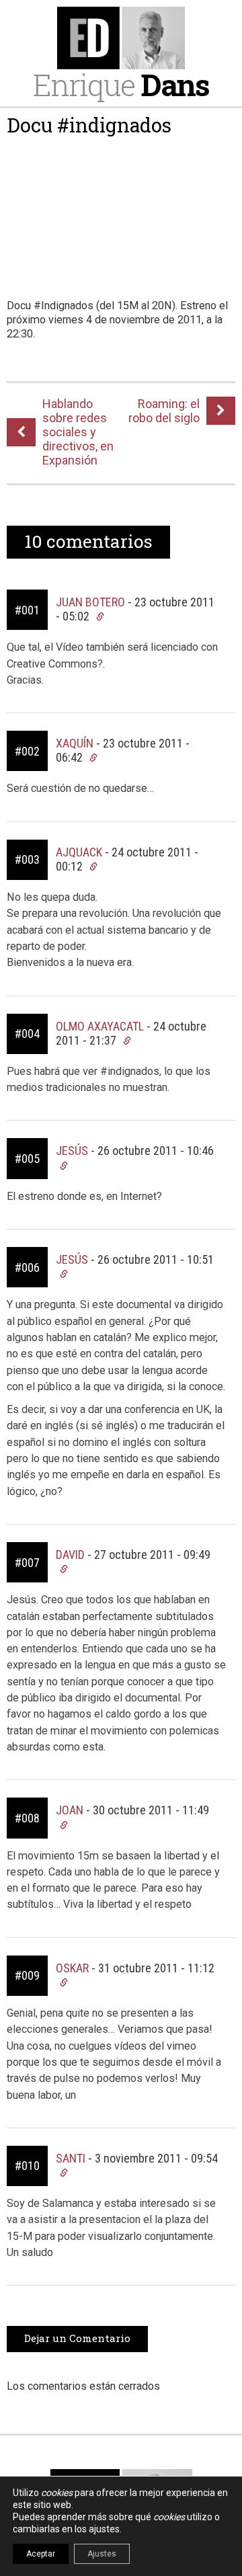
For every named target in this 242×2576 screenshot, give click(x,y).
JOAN (70, 1810)
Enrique (121, 84)
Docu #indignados (89, 125)
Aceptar (41, 2554)
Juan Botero (90, 602)
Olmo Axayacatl (100, 1026)
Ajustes (102, 2554)
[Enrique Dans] (121, 38)
